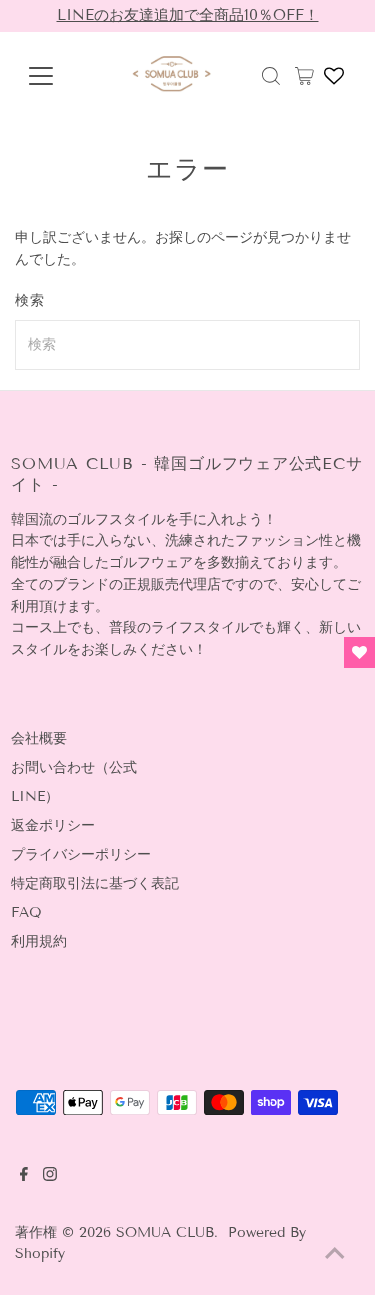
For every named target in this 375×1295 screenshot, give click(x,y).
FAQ (26, 912)
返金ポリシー (53, 825)
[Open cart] (304, 76)
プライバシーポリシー (81, 854)
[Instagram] (50, 1177)
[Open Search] (271, 76)
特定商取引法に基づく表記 (95, 883)
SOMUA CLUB (165, 1232)
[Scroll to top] (335, 1255)
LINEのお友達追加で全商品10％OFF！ (188, 15)
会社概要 (39, 738)
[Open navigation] (51, 76)
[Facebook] (24, 1177)
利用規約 (39, 941)
